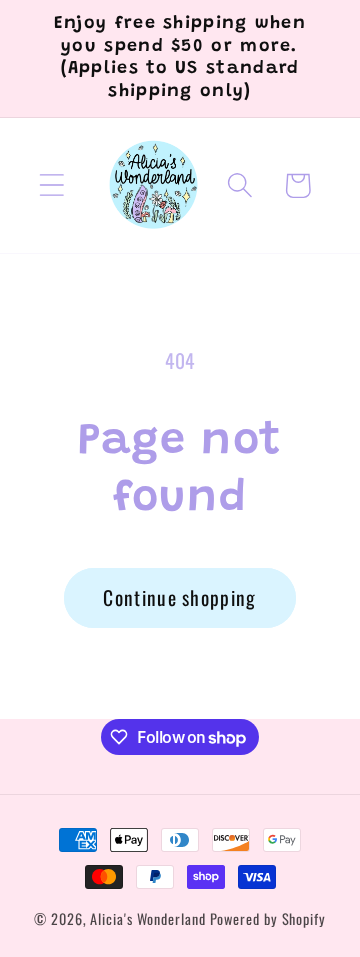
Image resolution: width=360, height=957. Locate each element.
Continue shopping (179, 597)
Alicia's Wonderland (147, 918)
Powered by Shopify (268, 918)
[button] (51, 185)
